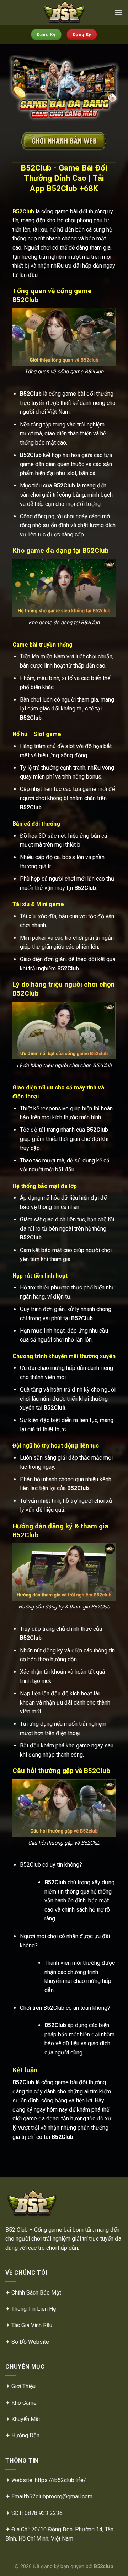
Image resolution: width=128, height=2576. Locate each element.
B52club (104, 2567)
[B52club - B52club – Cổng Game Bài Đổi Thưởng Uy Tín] (64, 12)
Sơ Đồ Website (30, 2342)
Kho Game (24, 2403)
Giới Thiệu (23, 2386)
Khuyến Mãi (26, 2419)
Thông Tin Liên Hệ (34, 2309)
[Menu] (118, 12)
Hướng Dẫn (25, 2435)
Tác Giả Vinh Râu (32, 2325)
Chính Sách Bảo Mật (36, 2293)
